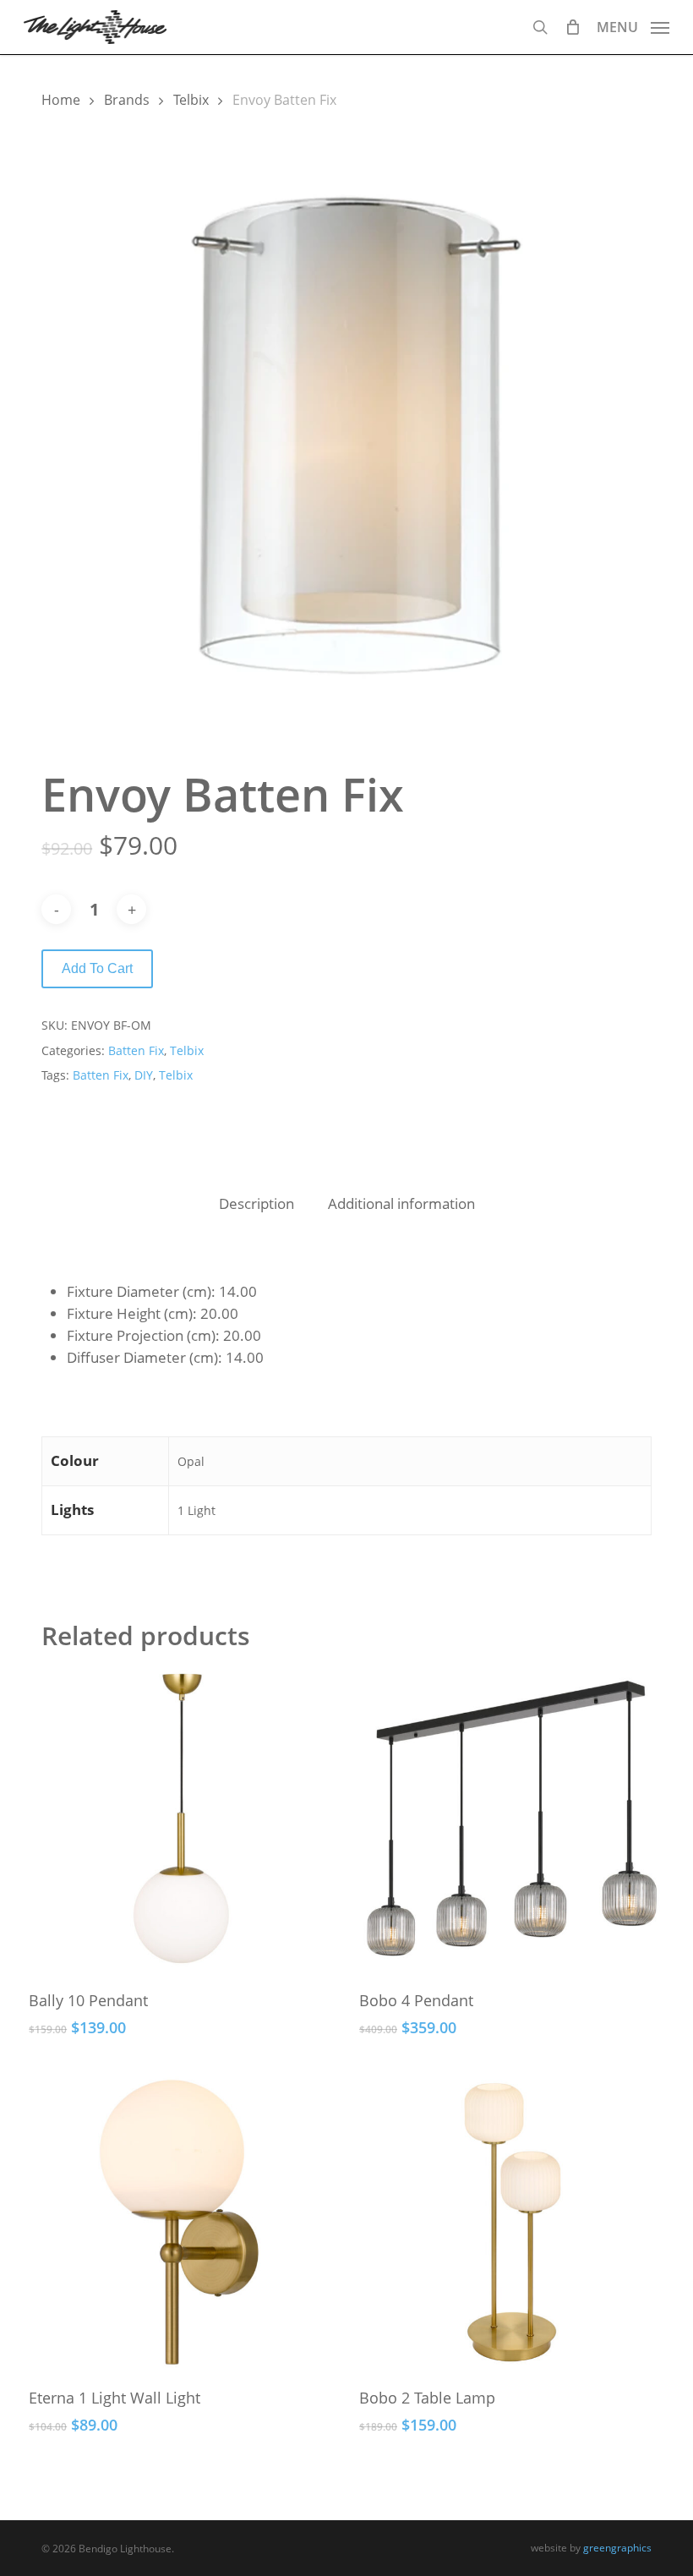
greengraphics (617, 2548)
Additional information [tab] (401, 1203)
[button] (633, 25)
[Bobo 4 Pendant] (512, 1822)
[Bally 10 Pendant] (181, 1822)
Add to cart (97, 968)
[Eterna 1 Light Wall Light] (181, 2221)
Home (61, 100)
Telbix (191, 100)
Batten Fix (136, 1050)
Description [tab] (256, 1203)
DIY (144, 1075)
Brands (127, 100)
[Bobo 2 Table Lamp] (512, 2221)
